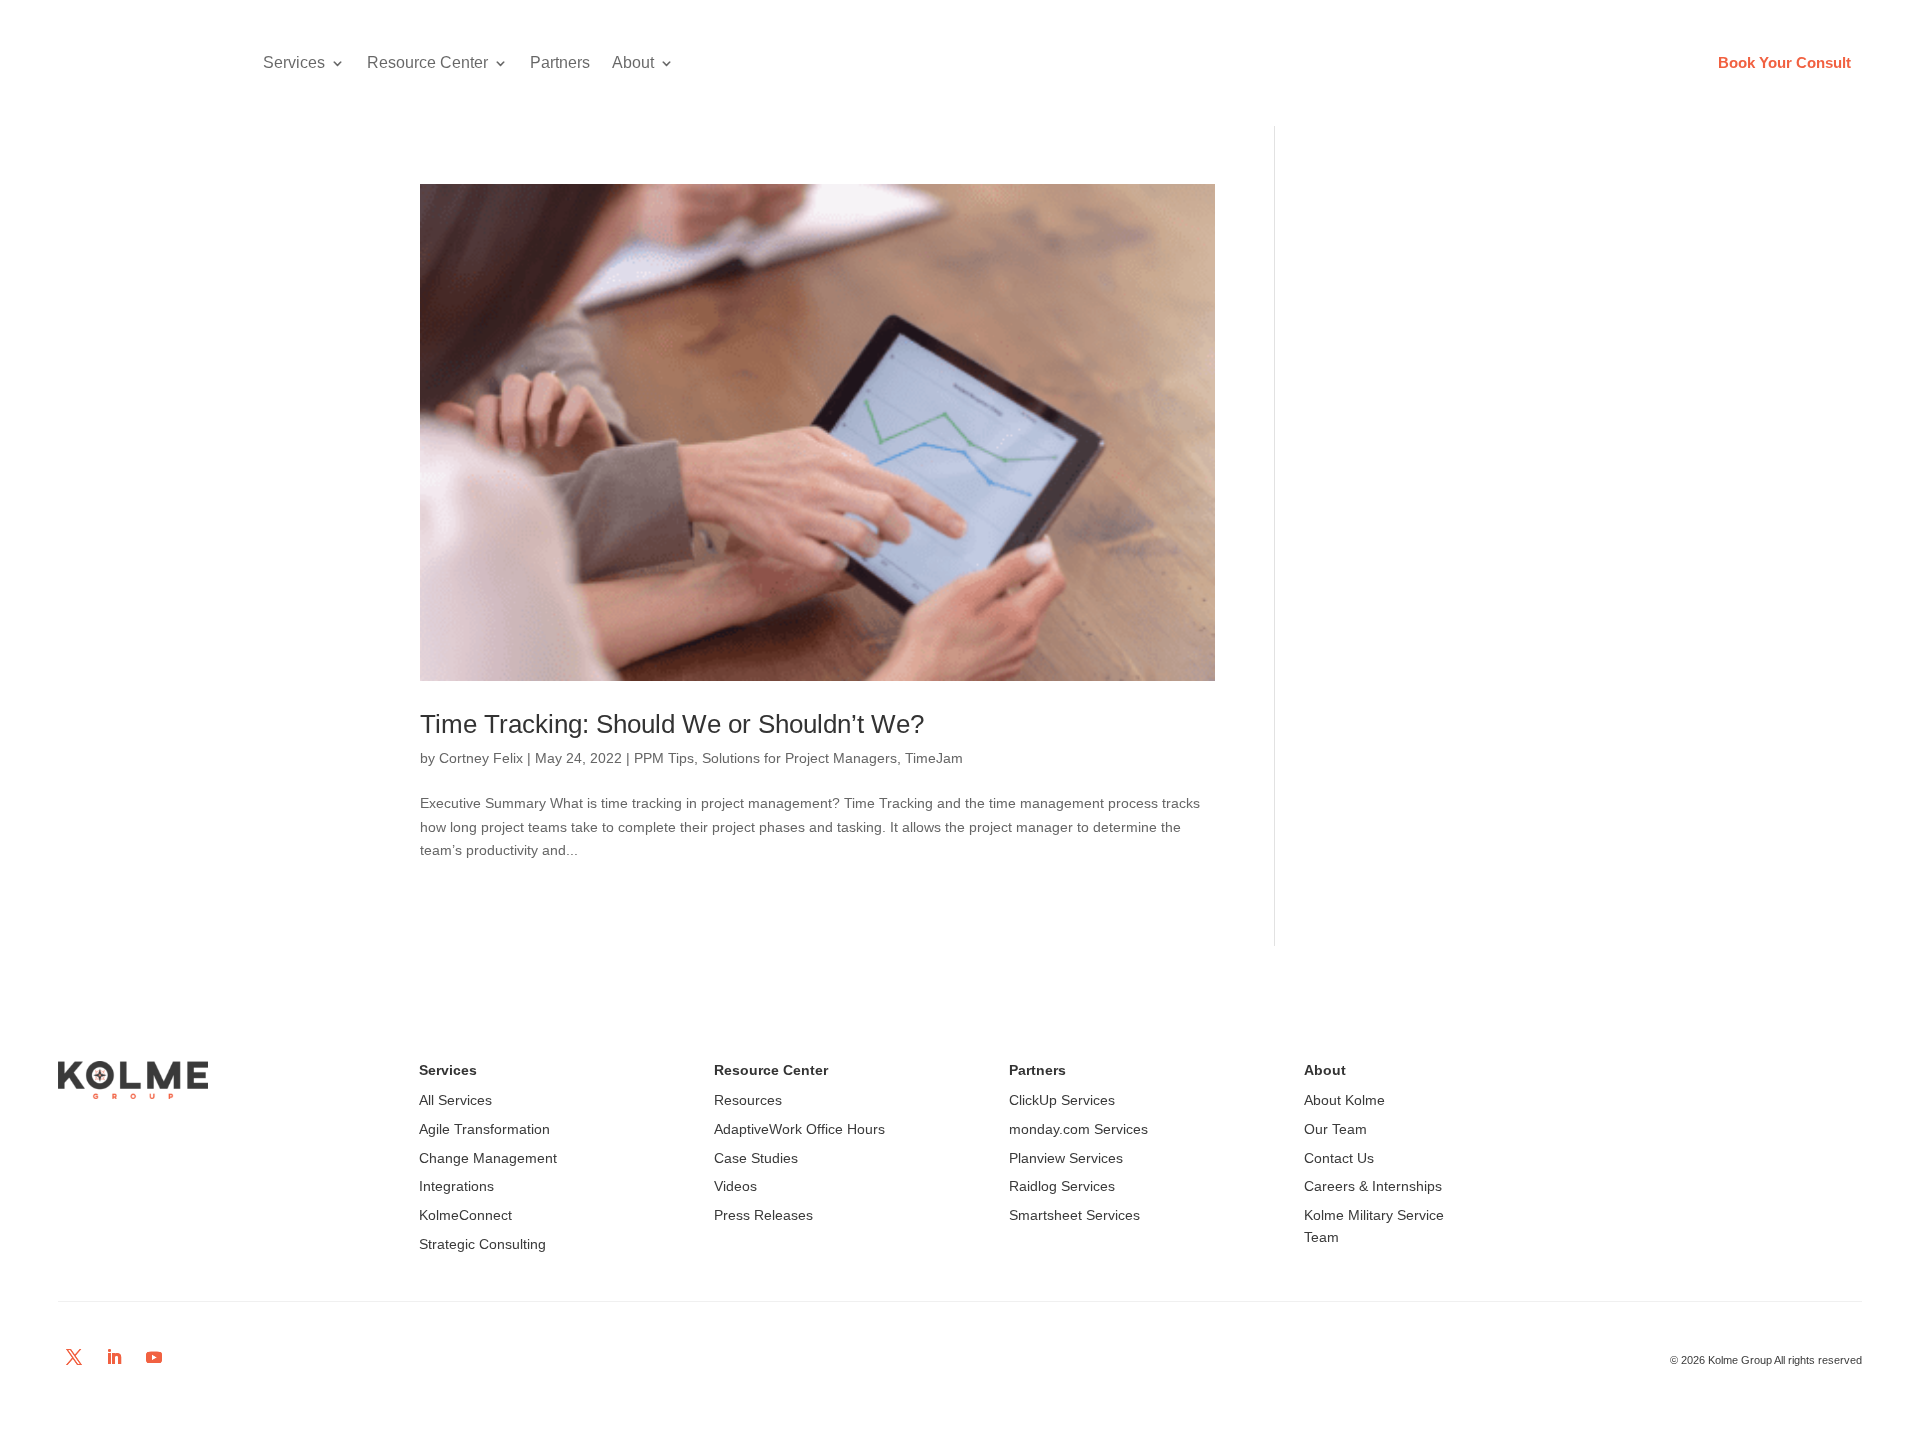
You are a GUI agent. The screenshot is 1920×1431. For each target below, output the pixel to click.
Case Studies (756, 1158)
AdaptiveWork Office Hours (799, 1129)
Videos (735, 1186)
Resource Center (427, 62)
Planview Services (1066, 1158)
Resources (748, 1100)
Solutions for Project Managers (799, 758)
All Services (455, 1100)
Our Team (1335, 1129)
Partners (560, 62)
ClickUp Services (1062, 1100)
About (633, 62)
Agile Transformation (484, 1129)
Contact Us (1339, 1158)
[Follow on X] (74, 1357)
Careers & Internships (1373, 1186)
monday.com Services (1078, 1129)
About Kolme (1344, 1100)
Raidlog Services (1062, 1186)
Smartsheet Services (1074, 1215)
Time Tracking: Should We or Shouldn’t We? (672, 724)
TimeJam (934, 758)
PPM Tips (664, 758)
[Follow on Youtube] (154, 1357)
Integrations (456, 1186)
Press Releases (763, 1215)
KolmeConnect (465, 1215)
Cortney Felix (481, 758)
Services (294, 62)
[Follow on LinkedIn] (114, 1357)
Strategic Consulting (482, 1244)
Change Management (488, 1158)
